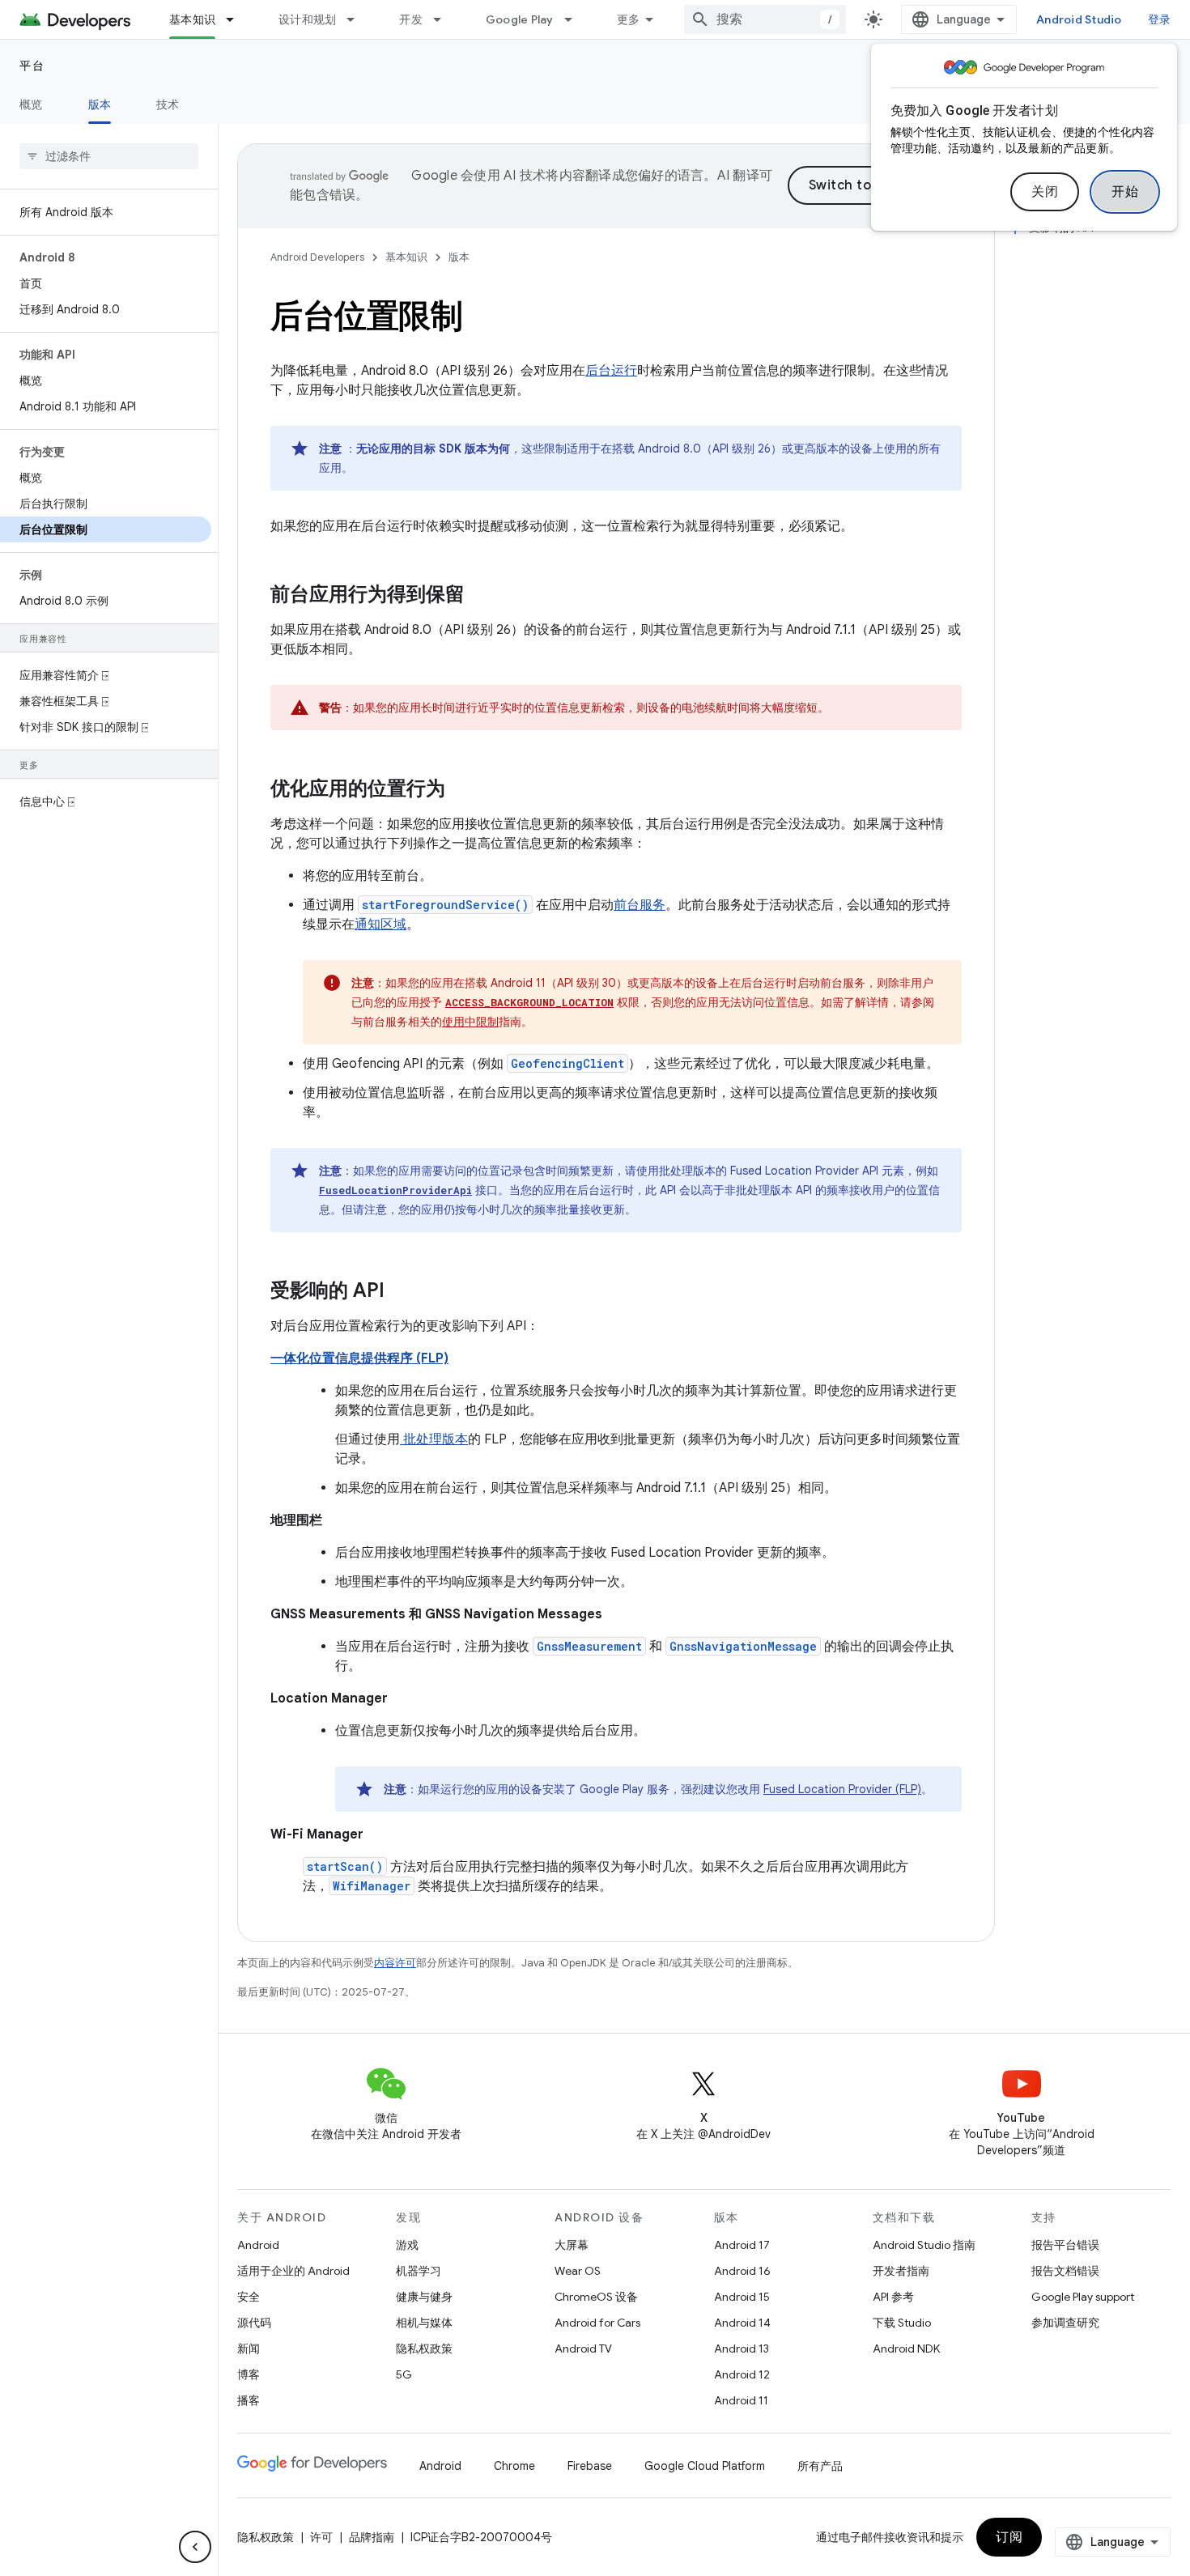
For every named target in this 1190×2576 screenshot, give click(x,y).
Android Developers (317, 257)
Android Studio (1079, 19)
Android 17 (742, 2245)
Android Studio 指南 (924, 2245)
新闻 (249, 2349)
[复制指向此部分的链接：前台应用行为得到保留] (481, 596)
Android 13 (742, 2349)
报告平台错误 (1065, 2245)
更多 (629, 19)
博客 (249, 2374)
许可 (321, 2537)
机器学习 (419, 2271)
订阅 (1009, 2537)
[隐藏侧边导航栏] (195, 2547)
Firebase (590, 2466)
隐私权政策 (424, 2349)
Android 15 (742, 2297)
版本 (100, 104)
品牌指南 (372, 2537)
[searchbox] (109, 156)
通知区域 (380, 925)
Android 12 (742, 2374)
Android (258, 2245)
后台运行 (611, 371)
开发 (411, 19)
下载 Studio (902, 2323)
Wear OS (578, 2271)
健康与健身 (424, 2297)
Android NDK (906, 2349)
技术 (168, 104)
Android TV (583, 2349)
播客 (249, 2400)
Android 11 (741, 2400)
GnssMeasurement (589, 1646)
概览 (31, 104)
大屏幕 (572, 2245)
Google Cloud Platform (705, 2466)
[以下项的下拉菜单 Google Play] (576, 19)
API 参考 (893, 2297)
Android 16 (742, 2271)
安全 (249, 2297)
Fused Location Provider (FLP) (842, 1789)
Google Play (520, 19)
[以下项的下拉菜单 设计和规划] (358, 19)
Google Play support (1083, 2297)
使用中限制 (470, 1022)
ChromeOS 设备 (596, 2297)
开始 (1125, 192)
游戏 (407, 2245)
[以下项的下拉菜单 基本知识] (237, 19)
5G (404, 2374)
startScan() (345, 1866)
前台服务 (640, 905)
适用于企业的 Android (293, 2271)
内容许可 (395, 1963)
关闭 (1045, 192)
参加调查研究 (1065, 2323)
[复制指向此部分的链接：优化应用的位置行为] (461, 790)
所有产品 (820, 2466)
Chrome (514, 2466)
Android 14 (742, 2323)
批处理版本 (434, 1439)
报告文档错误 (1065, 2271)
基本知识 (192, 19)
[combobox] (765, 19)
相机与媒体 (424, 2323)
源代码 (254, 2323)
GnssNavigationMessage (743, 1646)
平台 (32, 66)
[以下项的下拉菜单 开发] (444, 19)
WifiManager (372, 1886)
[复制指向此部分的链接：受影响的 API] (401, 1292)
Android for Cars (597, 2323)
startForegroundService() (445, 905)
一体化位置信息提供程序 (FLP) (359, 1358)
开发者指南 (901, 2271)
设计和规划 (307, 19)
